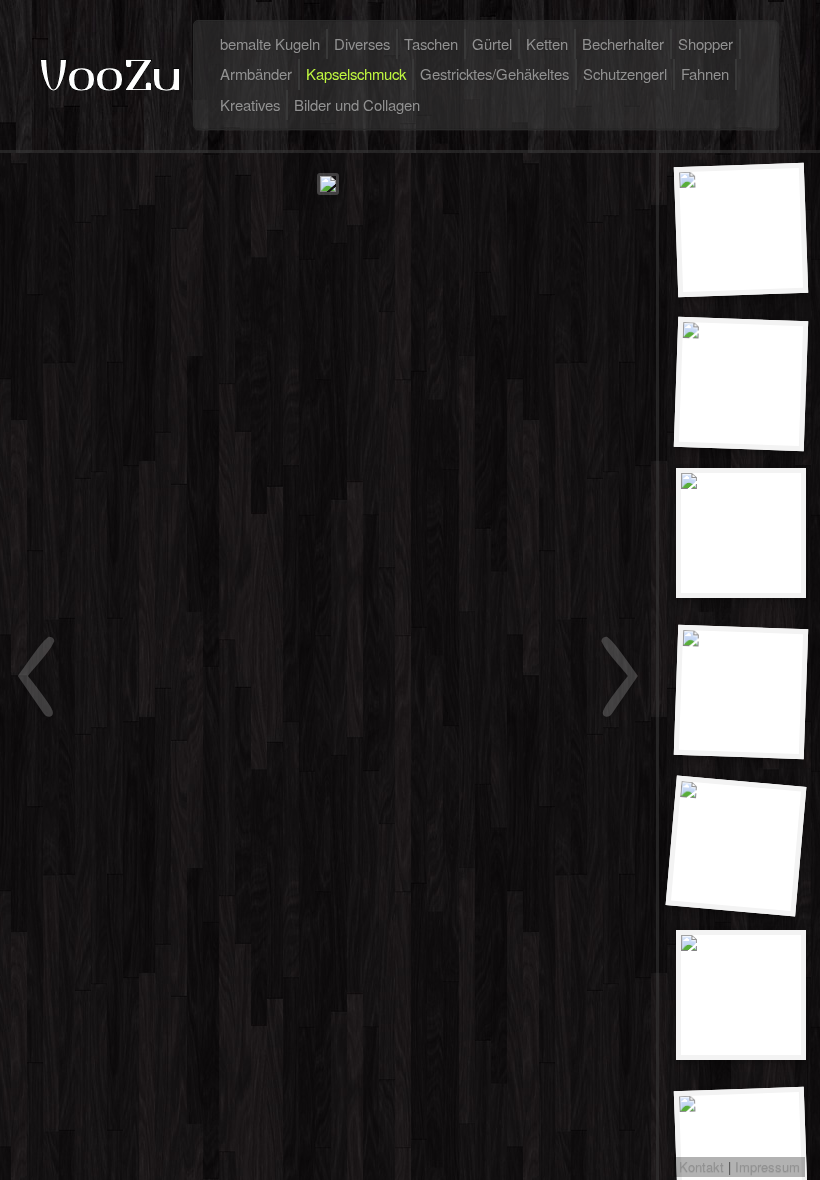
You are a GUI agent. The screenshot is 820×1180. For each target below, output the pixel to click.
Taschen (431, 43)
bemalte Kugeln (270, 43)
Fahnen (705, 73)
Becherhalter (623, 43)
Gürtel (492, 43)
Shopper (705, 43)
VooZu (110, 75)
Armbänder (256, 73)
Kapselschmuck (356, 73)
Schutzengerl (625, 73)
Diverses (362, 43)
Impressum (767, 1166)
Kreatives (250, 104)
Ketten (547, 43)
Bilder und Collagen (357, 104)
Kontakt (701, 1166)
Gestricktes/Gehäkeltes (494, 73)
